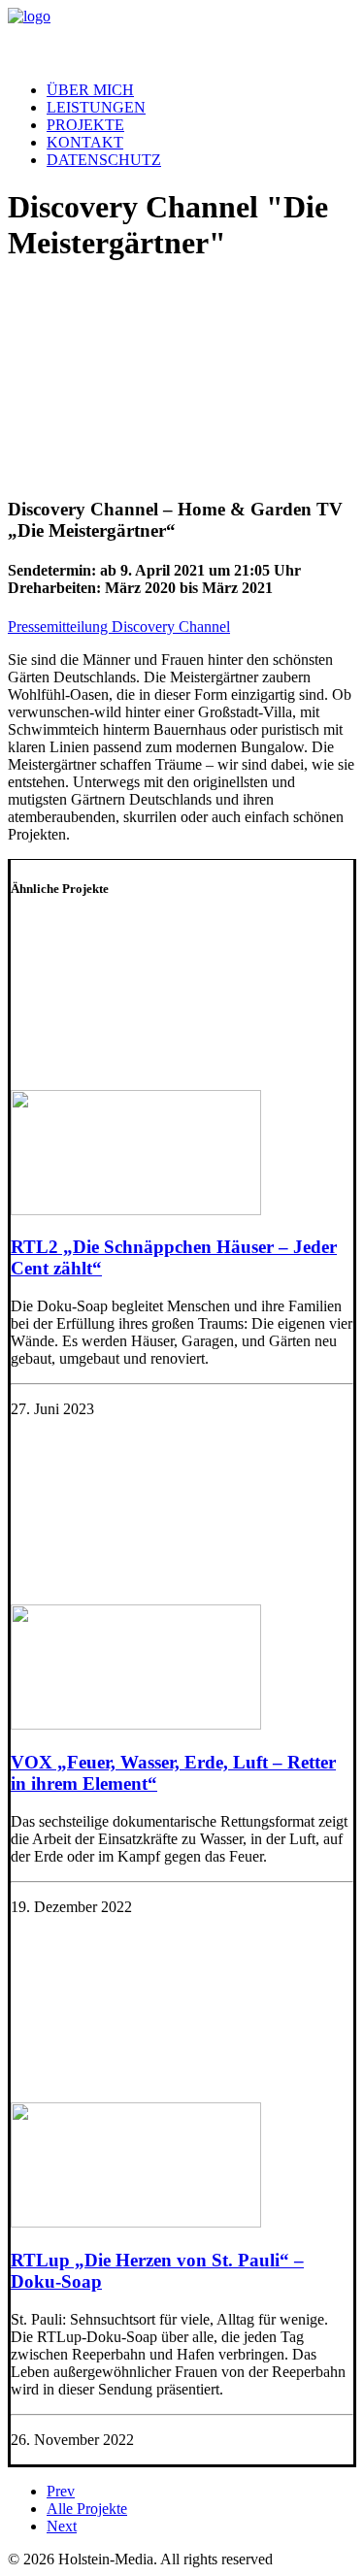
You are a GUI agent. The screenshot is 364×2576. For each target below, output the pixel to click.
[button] (136, 1210)
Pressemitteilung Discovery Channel (119, 627)
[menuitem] (201, 90)
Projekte (85, 125)
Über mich (90, 90)
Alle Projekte (87, 2509)
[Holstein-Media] (182, 37)
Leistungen (96, 107)
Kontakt (85, 142)
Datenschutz (104, 160)
